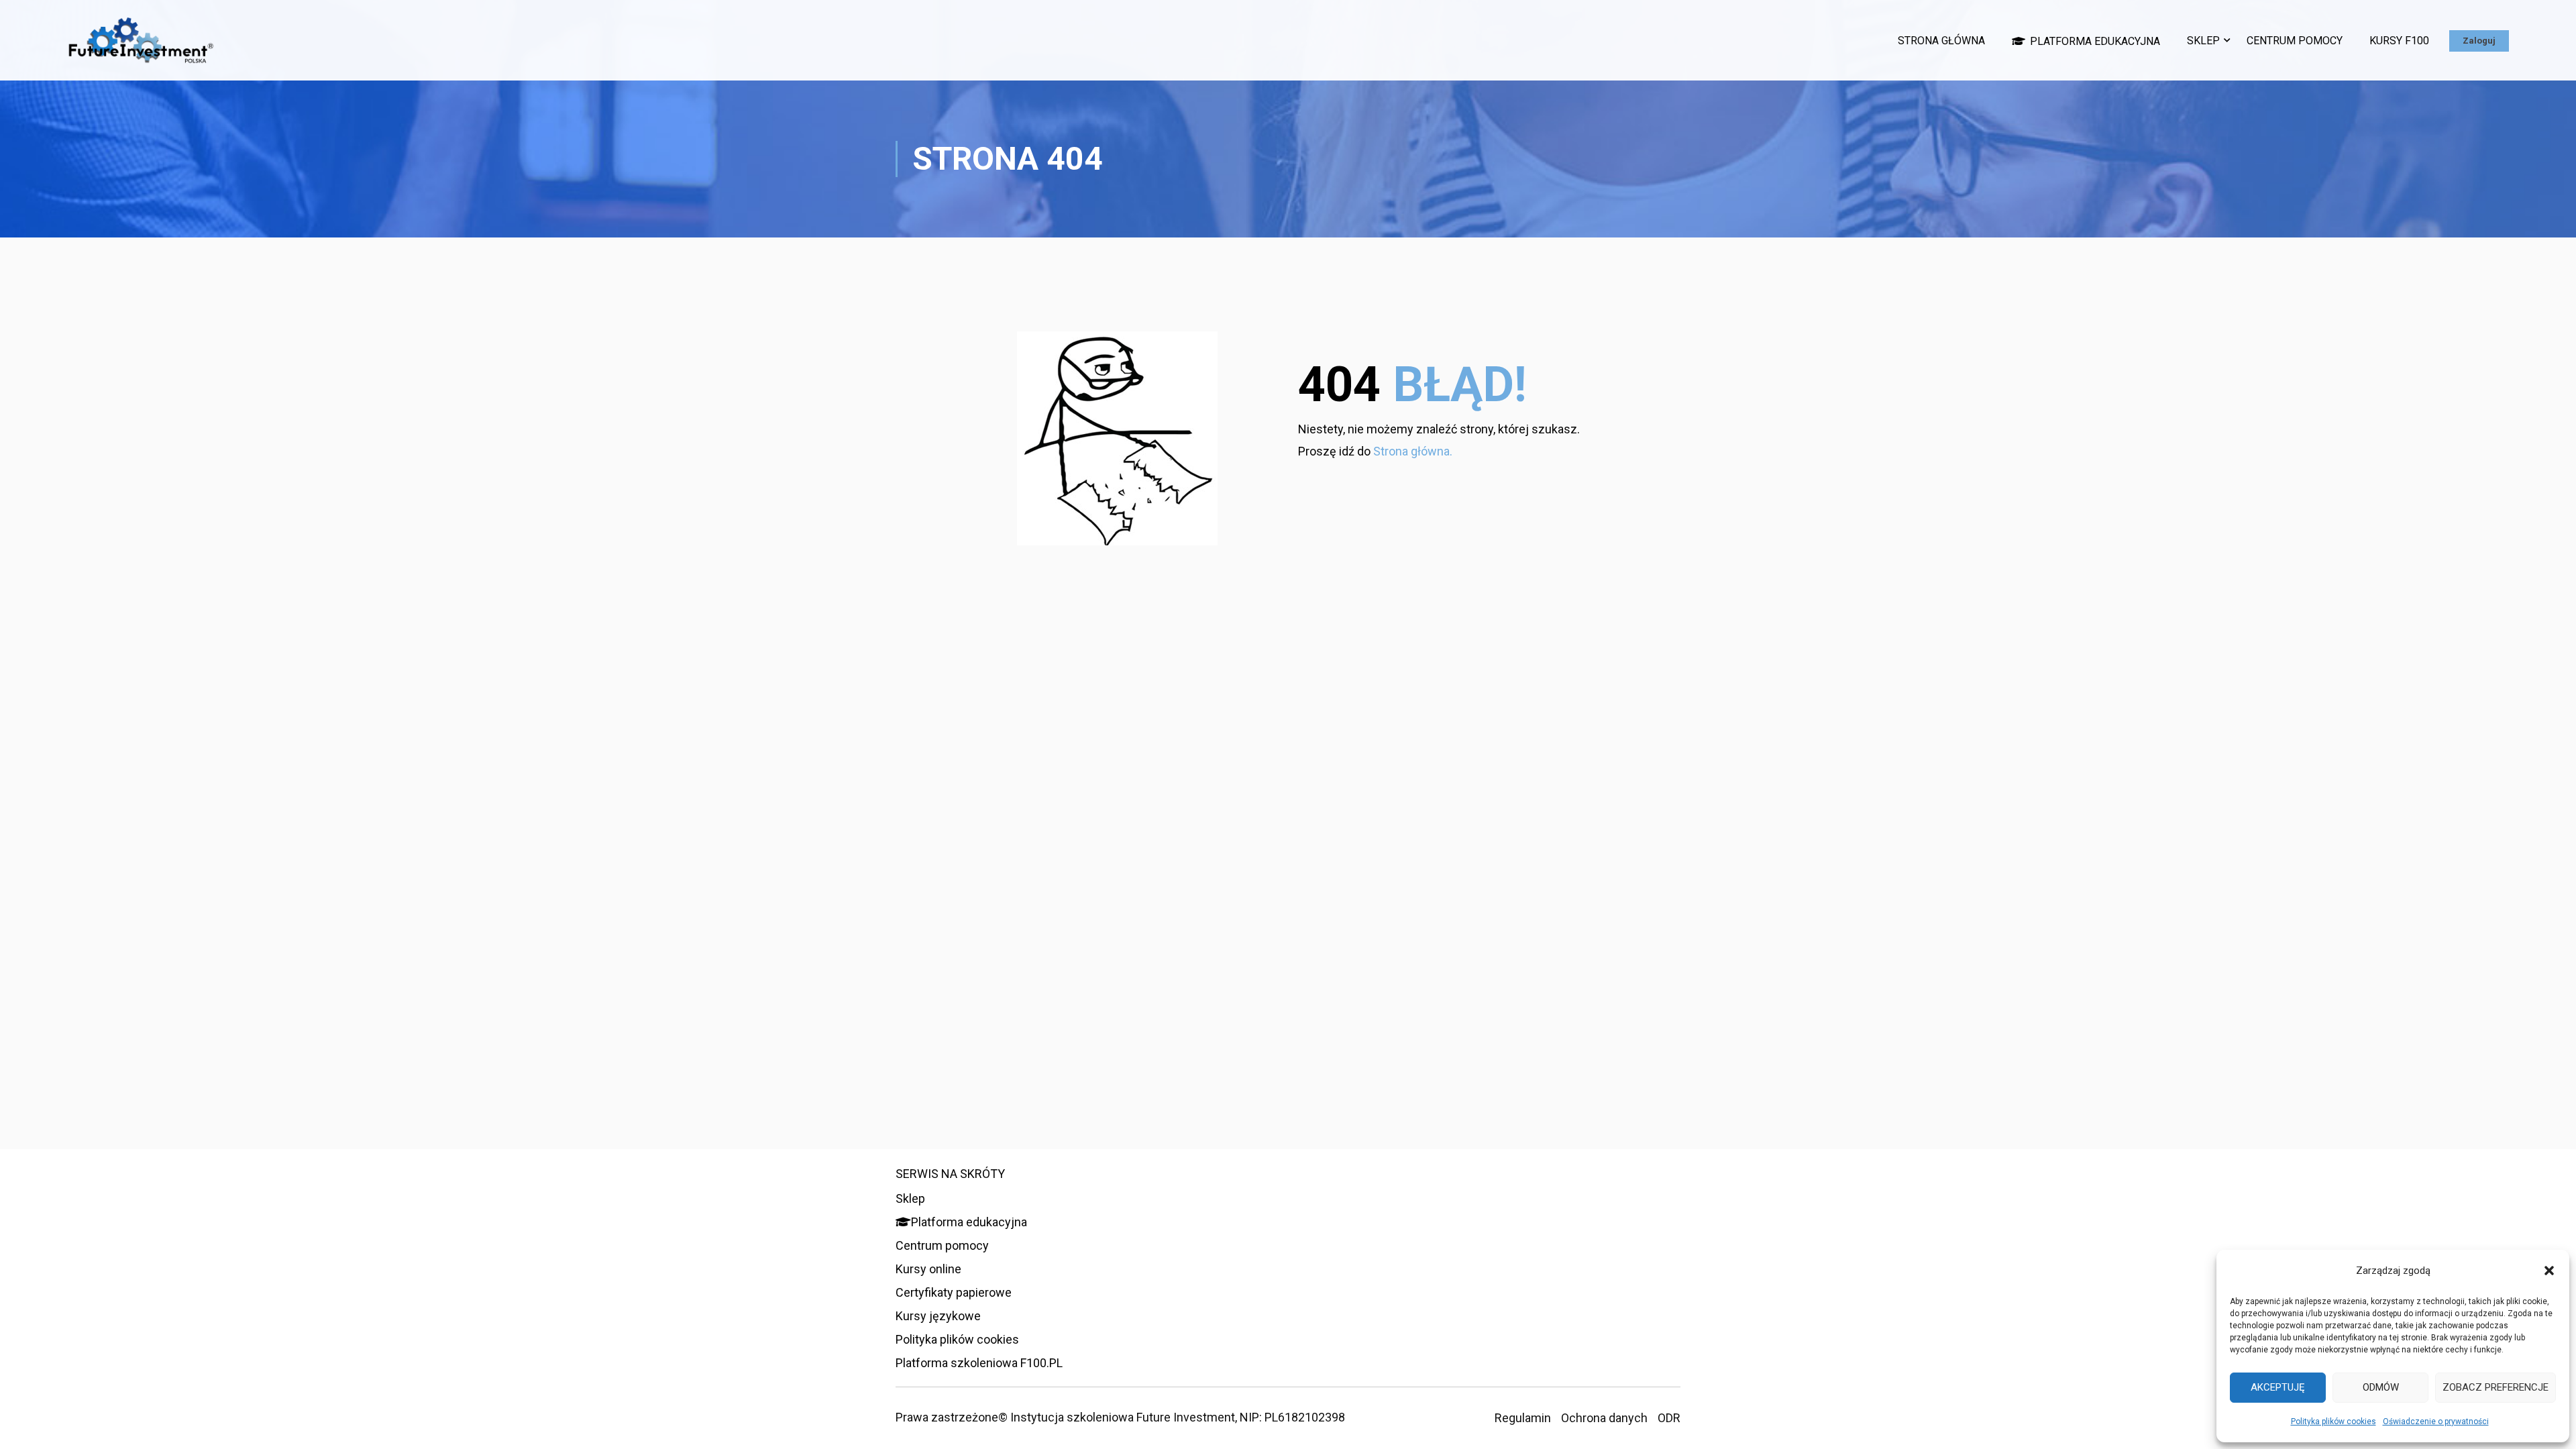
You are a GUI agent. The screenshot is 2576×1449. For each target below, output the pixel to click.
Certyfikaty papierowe (954, 1292)
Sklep (2203, 41)
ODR (1669, 1418)
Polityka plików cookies (2333, 1421)
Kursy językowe (938, 1316)
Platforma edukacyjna (2095, 41)
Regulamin (1523, 1418)
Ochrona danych (1604, 1418)
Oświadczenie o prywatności (2436, 1421)
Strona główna (1941, 41)
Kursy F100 (2399, 41)
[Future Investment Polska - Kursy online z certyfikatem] (141, 47)
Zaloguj (2479, 41)
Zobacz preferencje (2495, 1387)
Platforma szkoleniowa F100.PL (979, 1363)
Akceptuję (2278, 1387)
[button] (2549, 1271)
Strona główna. (1413, 451)
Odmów (2381, 1387)
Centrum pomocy (2295, 41)
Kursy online (928, 1269)
